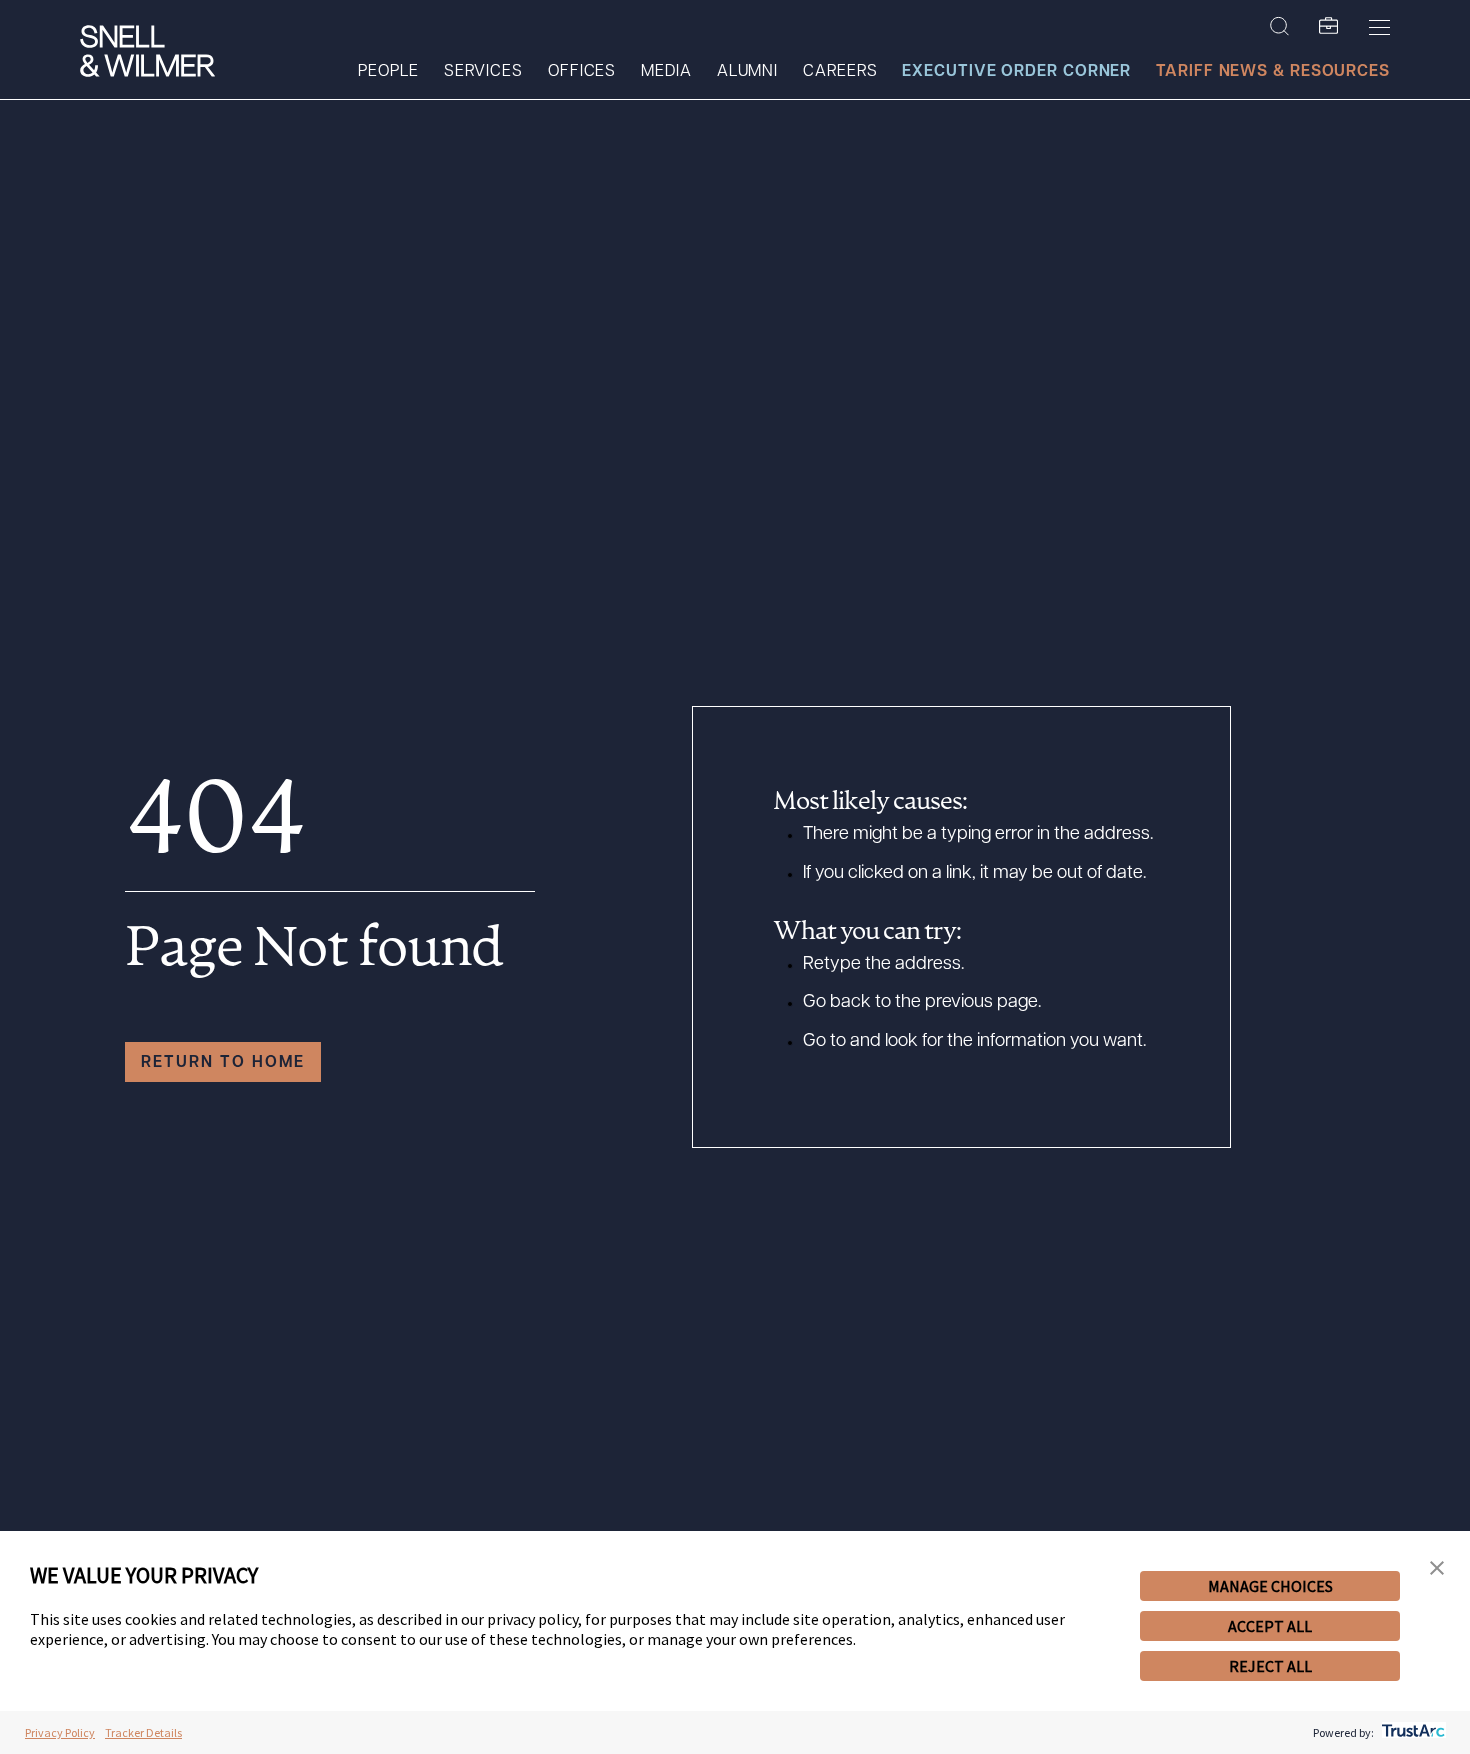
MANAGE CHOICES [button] (1270, 1586)
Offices (582, 72)
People (388, 72)
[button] (1437, 1568)
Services (483, 72)
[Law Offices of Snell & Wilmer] (147, 53)
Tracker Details (143, 1732)
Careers (840, 72)
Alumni (747, 72)
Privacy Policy (60, 1732)
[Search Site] (1279, 27)
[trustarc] (1411, 1732)
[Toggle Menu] (1379, 27)
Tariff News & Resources (1273, 72)
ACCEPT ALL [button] (1270, 1626)
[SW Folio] (1329, 27)
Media (666, 72)
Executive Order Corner (1016, 72)
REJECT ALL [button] (1270, 1666)
